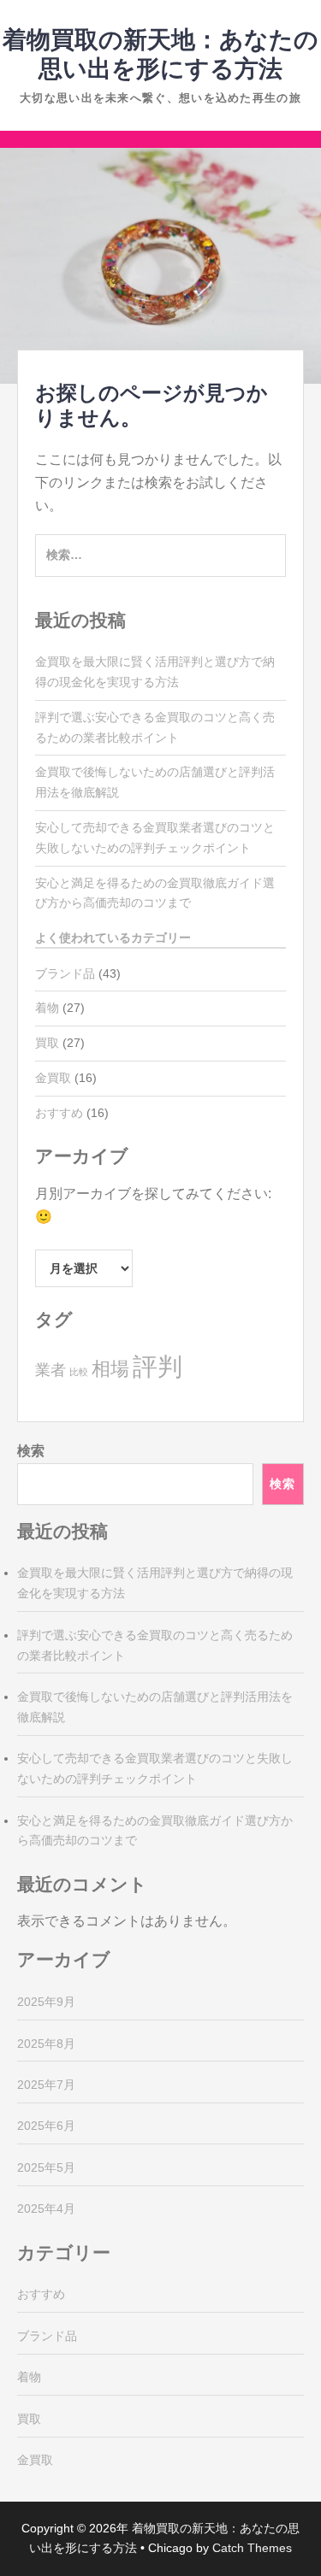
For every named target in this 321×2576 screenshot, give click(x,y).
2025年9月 (46, 2002)
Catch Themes (252, 2548)
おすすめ (59, 1113)
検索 (31, 1451)
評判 (158, 1366)
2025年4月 (46, 2208)
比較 (79, 1372)
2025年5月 (46, 2167)
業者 (51, 1370)
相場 (110, 1369)
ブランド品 (65, 973)
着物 (47, 1008)
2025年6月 (46, 2126)
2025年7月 (46, 2085)
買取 (47, 1043)
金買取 (53, 1078)
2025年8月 (46, 2044)
